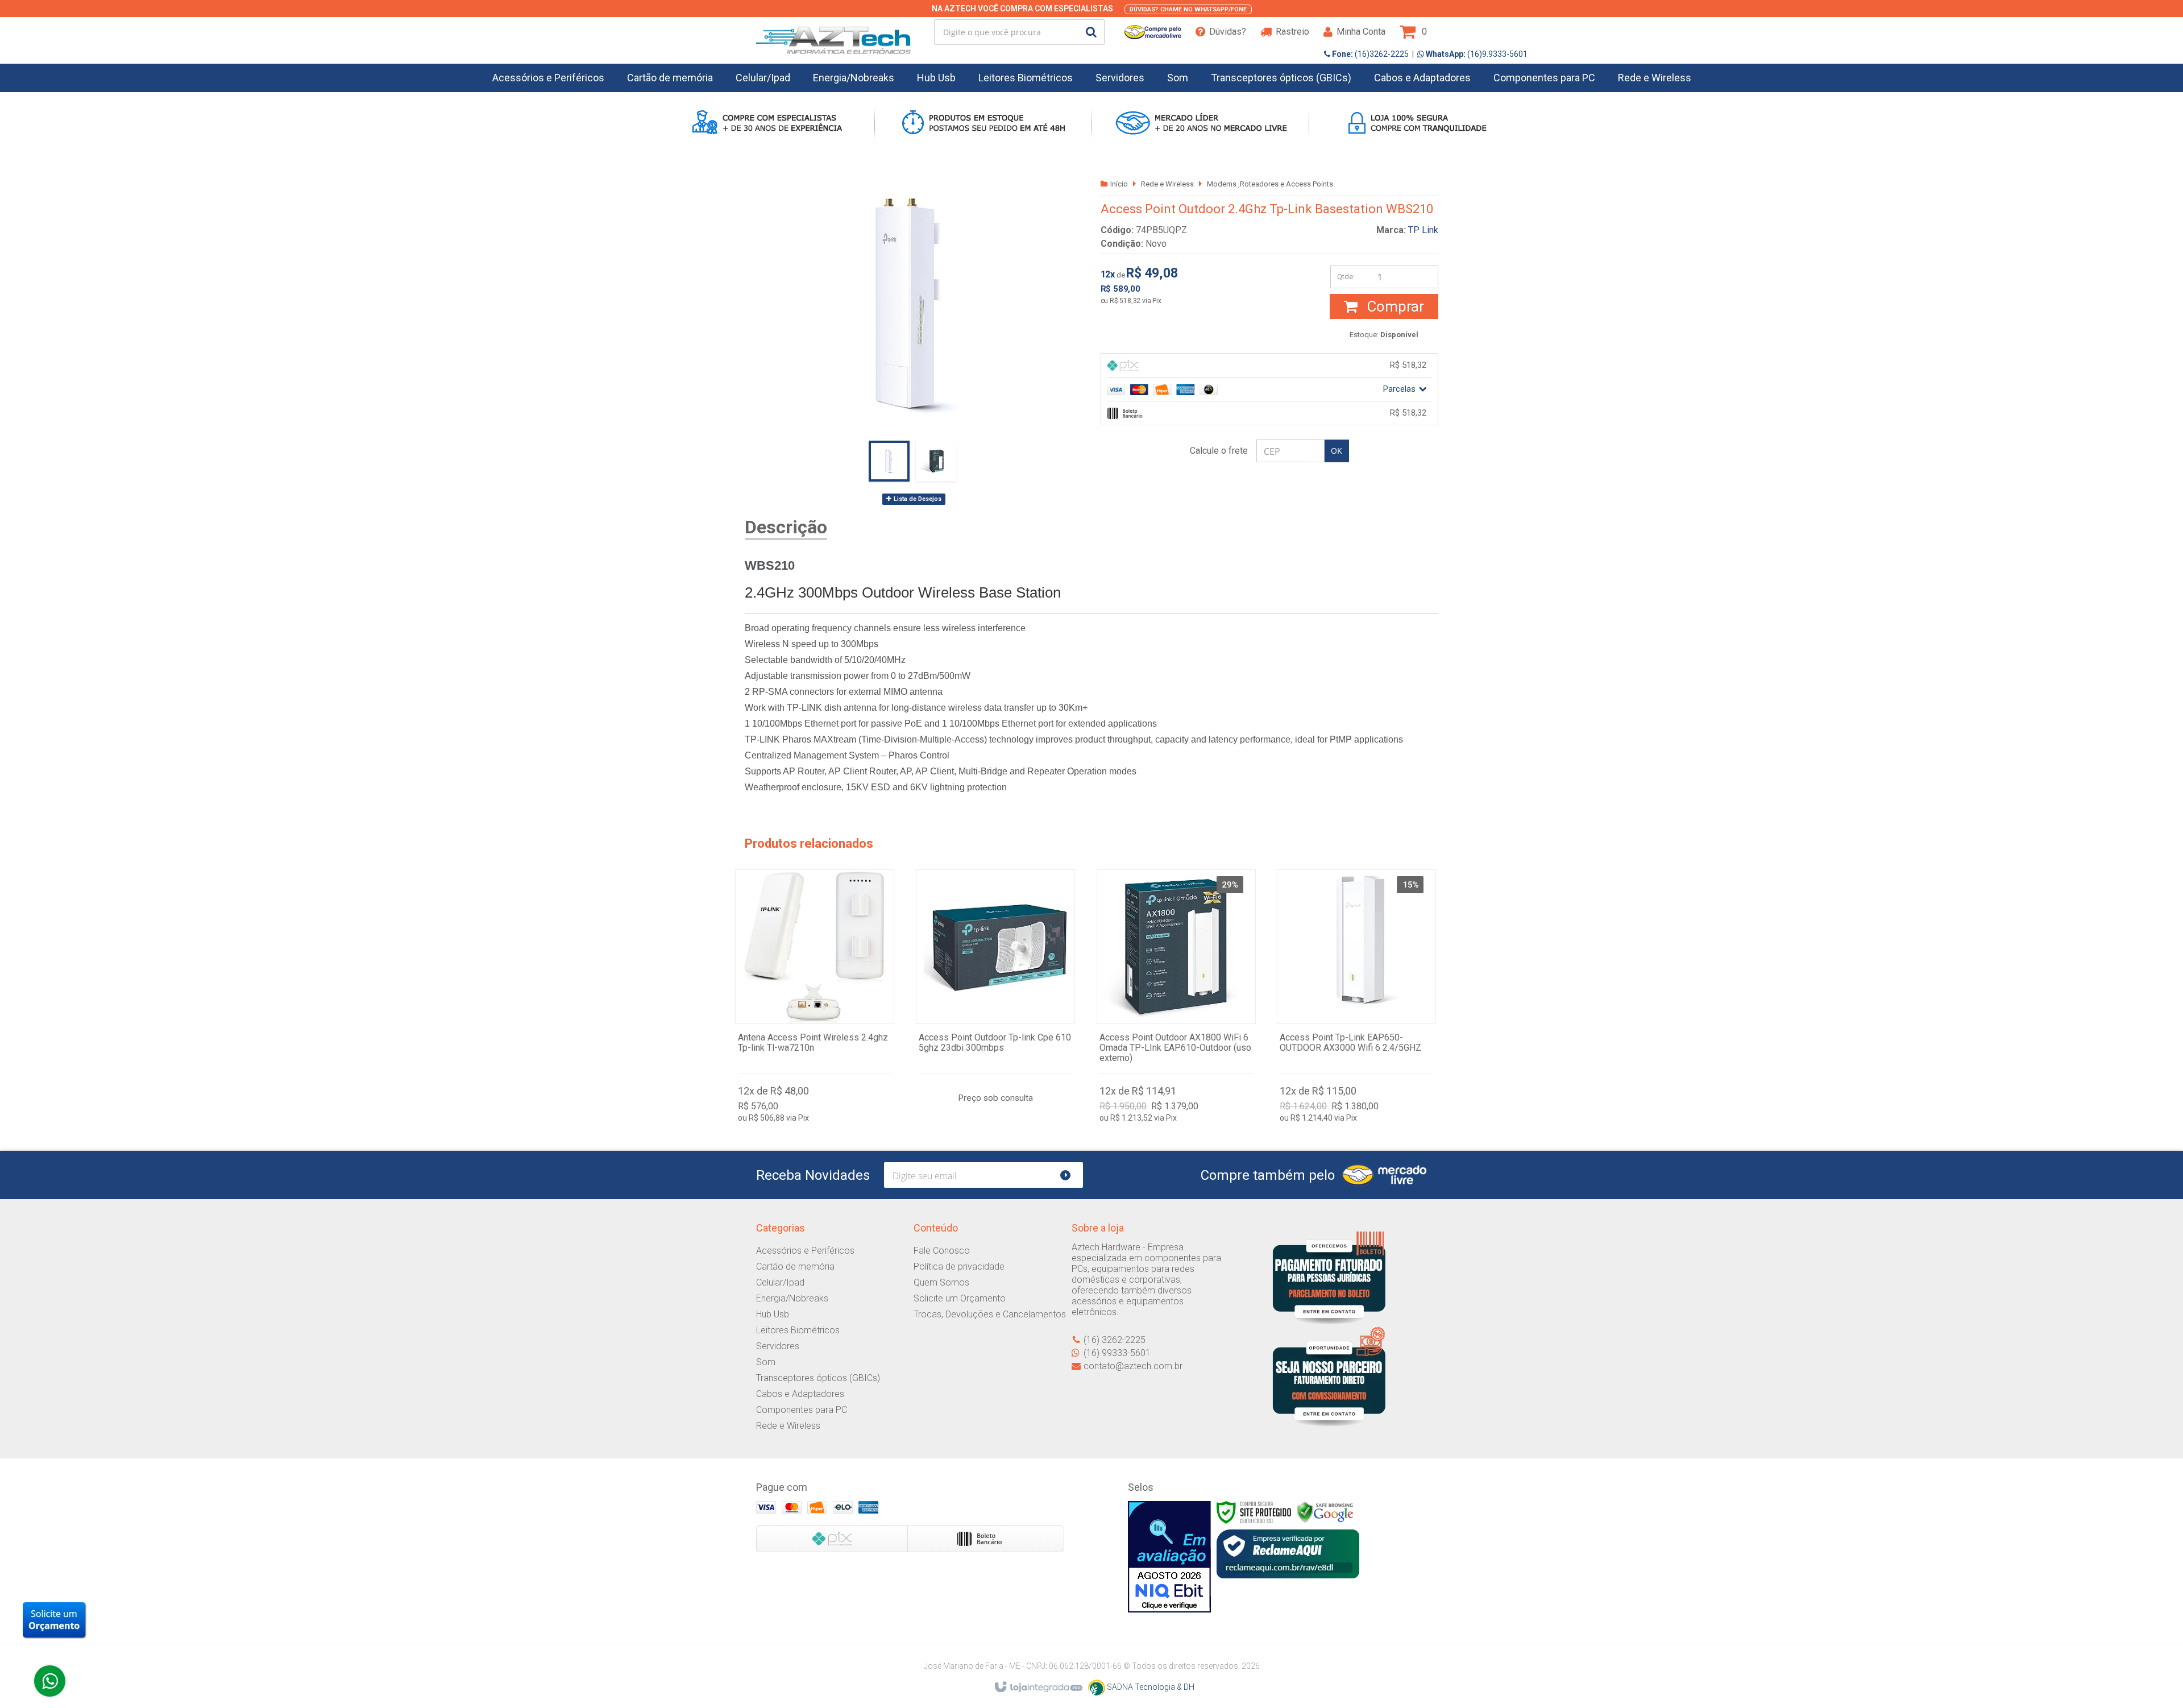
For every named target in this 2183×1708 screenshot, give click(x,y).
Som (766, 1362)
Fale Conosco (942, 1251)
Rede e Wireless (1167, 184)
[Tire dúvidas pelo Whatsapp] (50, 1681)
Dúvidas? (1228, 32)
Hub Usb (773, 1314)
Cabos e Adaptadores (800, 1394)
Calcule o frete (1219, 451)
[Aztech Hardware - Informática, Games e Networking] (833, 32)
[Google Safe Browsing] (1325, 1512)
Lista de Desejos (917, 499)
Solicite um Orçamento (960, 1298)
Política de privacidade (959, 1267)
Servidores (778, 1346)
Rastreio (1292, 32)
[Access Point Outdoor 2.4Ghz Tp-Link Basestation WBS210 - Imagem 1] (889, 461)
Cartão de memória (795, 1267)
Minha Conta (1361, 32)
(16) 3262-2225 (1115, 1340)
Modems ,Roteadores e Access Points (1270, 184)
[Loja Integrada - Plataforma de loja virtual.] (1038, 1688)
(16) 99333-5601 (1117, 1353)
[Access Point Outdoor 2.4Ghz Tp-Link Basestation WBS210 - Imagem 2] (936, 461)
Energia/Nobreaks (792, 1298)
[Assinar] (1070, 1175)
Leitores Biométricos (798, 1330)
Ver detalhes (815, 999)
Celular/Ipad (780, 1282)
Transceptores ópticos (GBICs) (818, 1378)
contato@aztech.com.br (1133, 1366)
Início (1119, 184)
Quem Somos (941, 1282)
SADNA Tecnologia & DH (1150, 1687)
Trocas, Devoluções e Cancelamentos (990, 1314)
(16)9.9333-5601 (1476, 54)
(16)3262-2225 (1369, 54)
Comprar (1394, 306)
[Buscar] (1091, 32)
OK (1337, 451)
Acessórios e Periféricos (805, 1251)
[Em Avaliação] (1169, 1557)
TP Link (1423, 230)
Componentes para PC (802, 1410)
